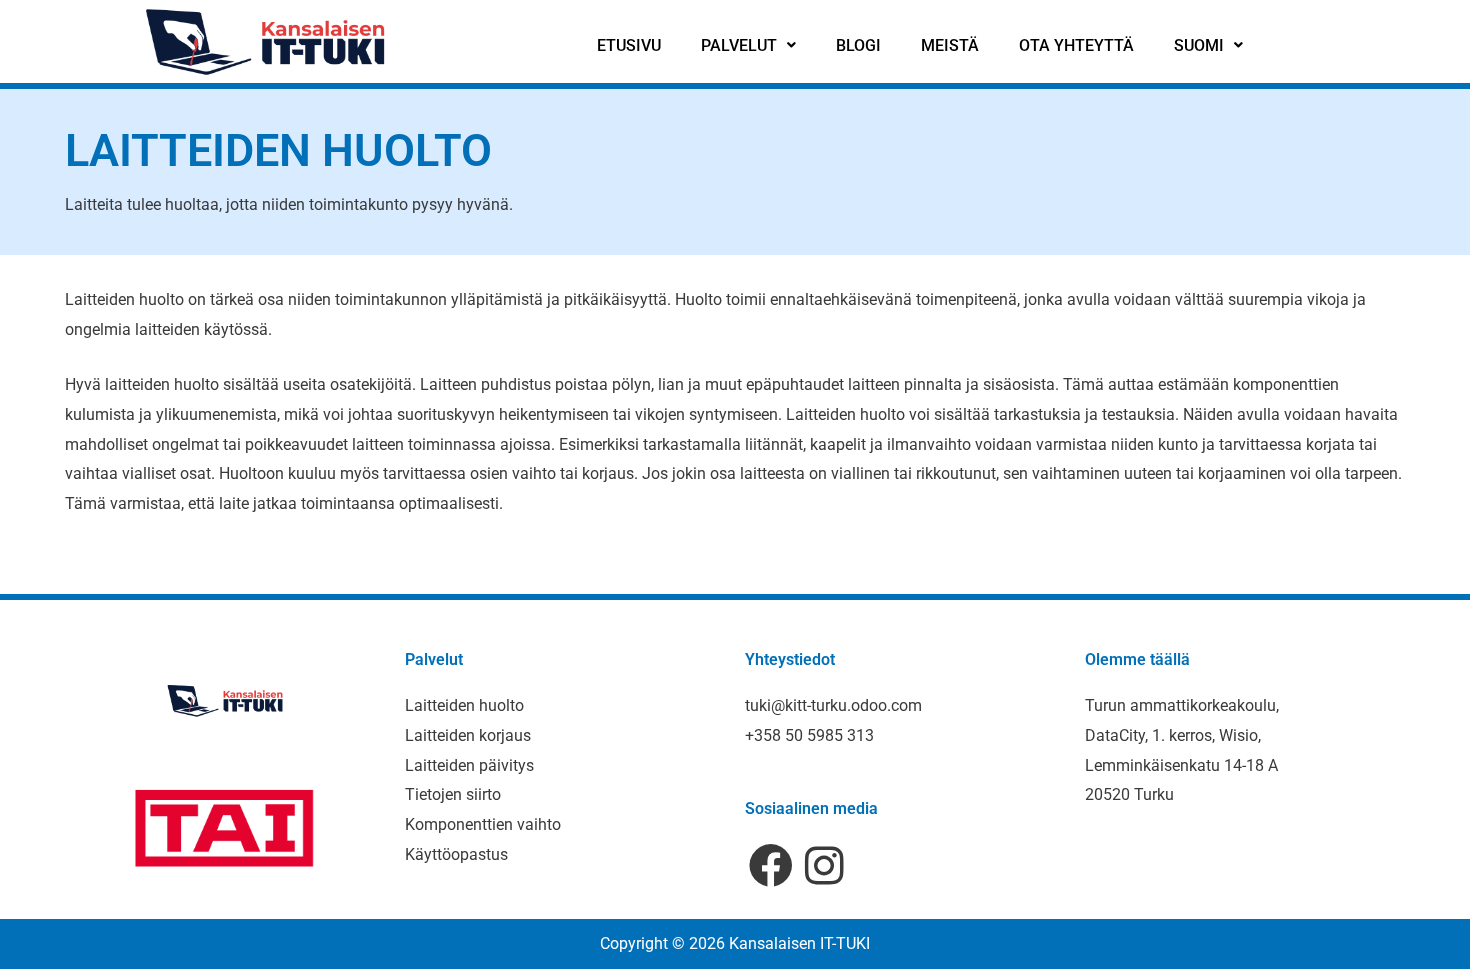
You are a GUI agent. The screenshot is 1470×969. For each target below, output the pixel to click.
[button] (748, 45)
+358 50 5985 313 (809, 735)
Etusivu (629, 45)
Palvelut (739, 45)
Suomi (1199, 45)
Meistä (950, 45)
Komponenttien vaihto (483, 824)
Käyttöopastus (456, 854)
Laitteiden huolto (464, 705)
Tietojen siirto (453, 794)
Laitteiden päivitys (469, 765)
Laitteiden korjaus (468, 735)
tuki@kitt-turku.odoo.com (833, 705)
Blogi (858, 45)
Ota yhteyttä (1076, 45)
